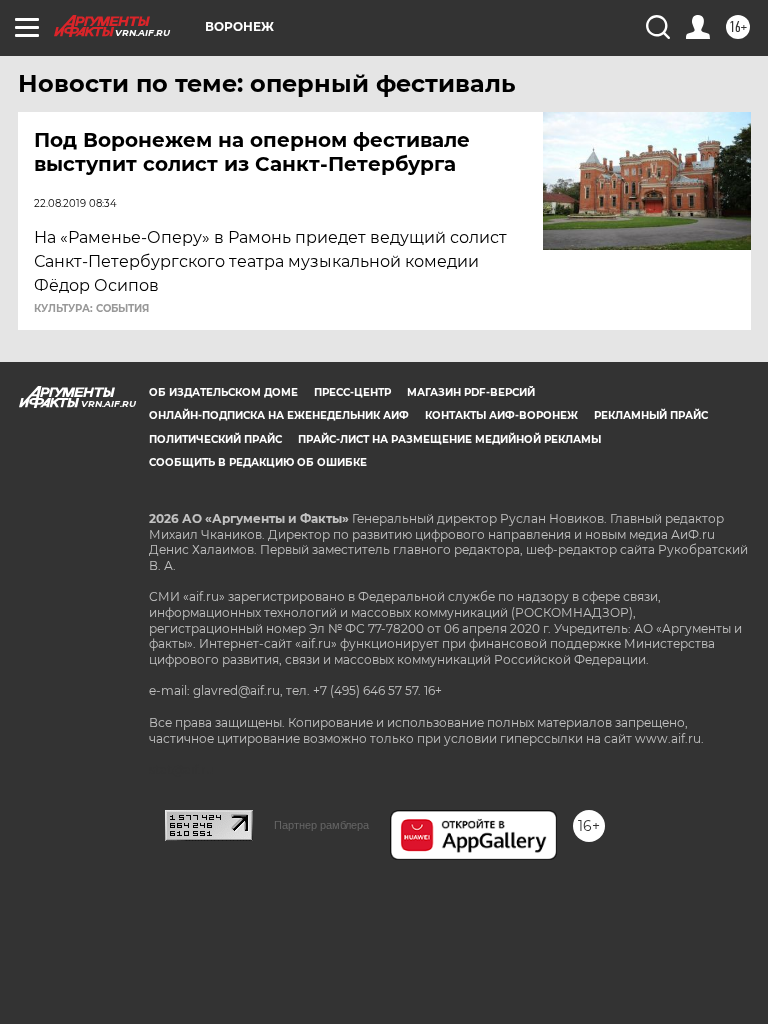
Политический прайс (215, 439)
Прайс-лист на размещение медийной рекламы (449, 439)
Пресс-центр (352, 392)
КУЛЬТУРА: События (91, 309)
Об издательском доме (223, 392)
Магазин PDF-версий (471, 392)
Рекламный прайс (651, 415)
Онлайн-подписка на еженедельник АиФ (279, 415)
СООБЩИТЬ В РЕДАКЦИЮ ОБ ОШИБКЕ (258, 462)
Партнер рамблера (321, 825)
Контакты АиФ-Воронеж (501, 415)
